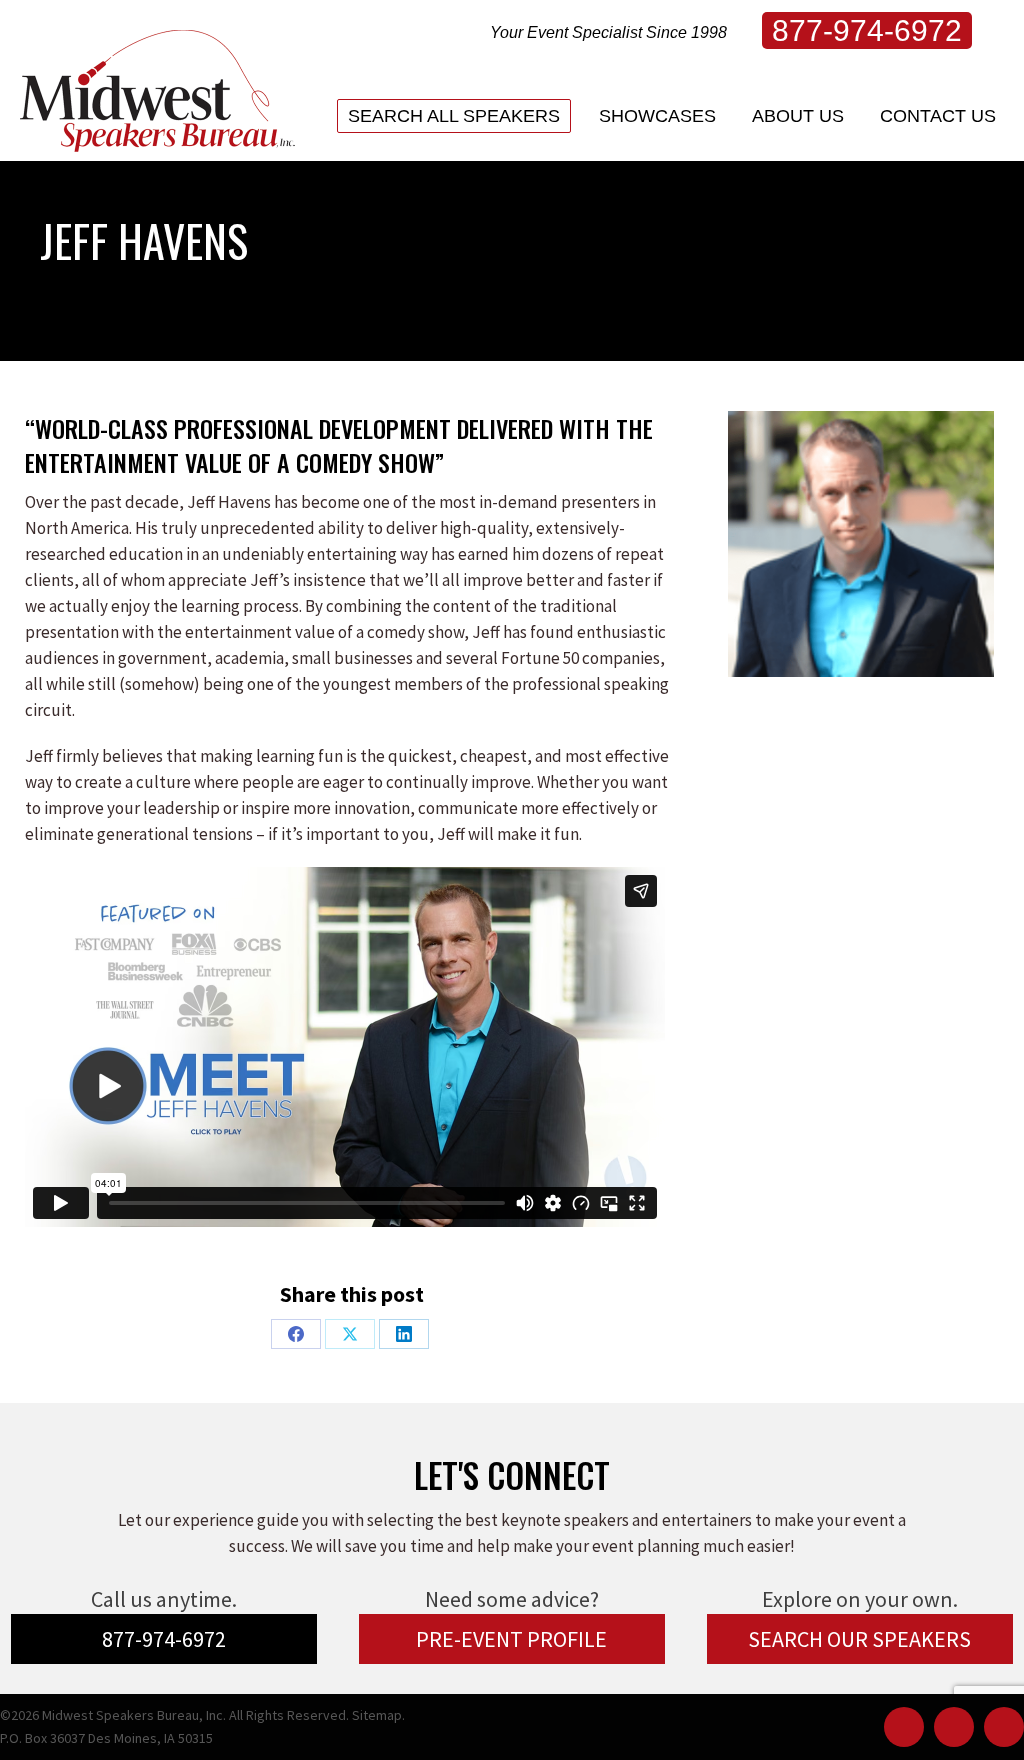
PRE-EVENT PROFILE (511, 1639)
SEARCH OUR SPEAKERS (859, 1639)
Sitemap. (378, 1715)
